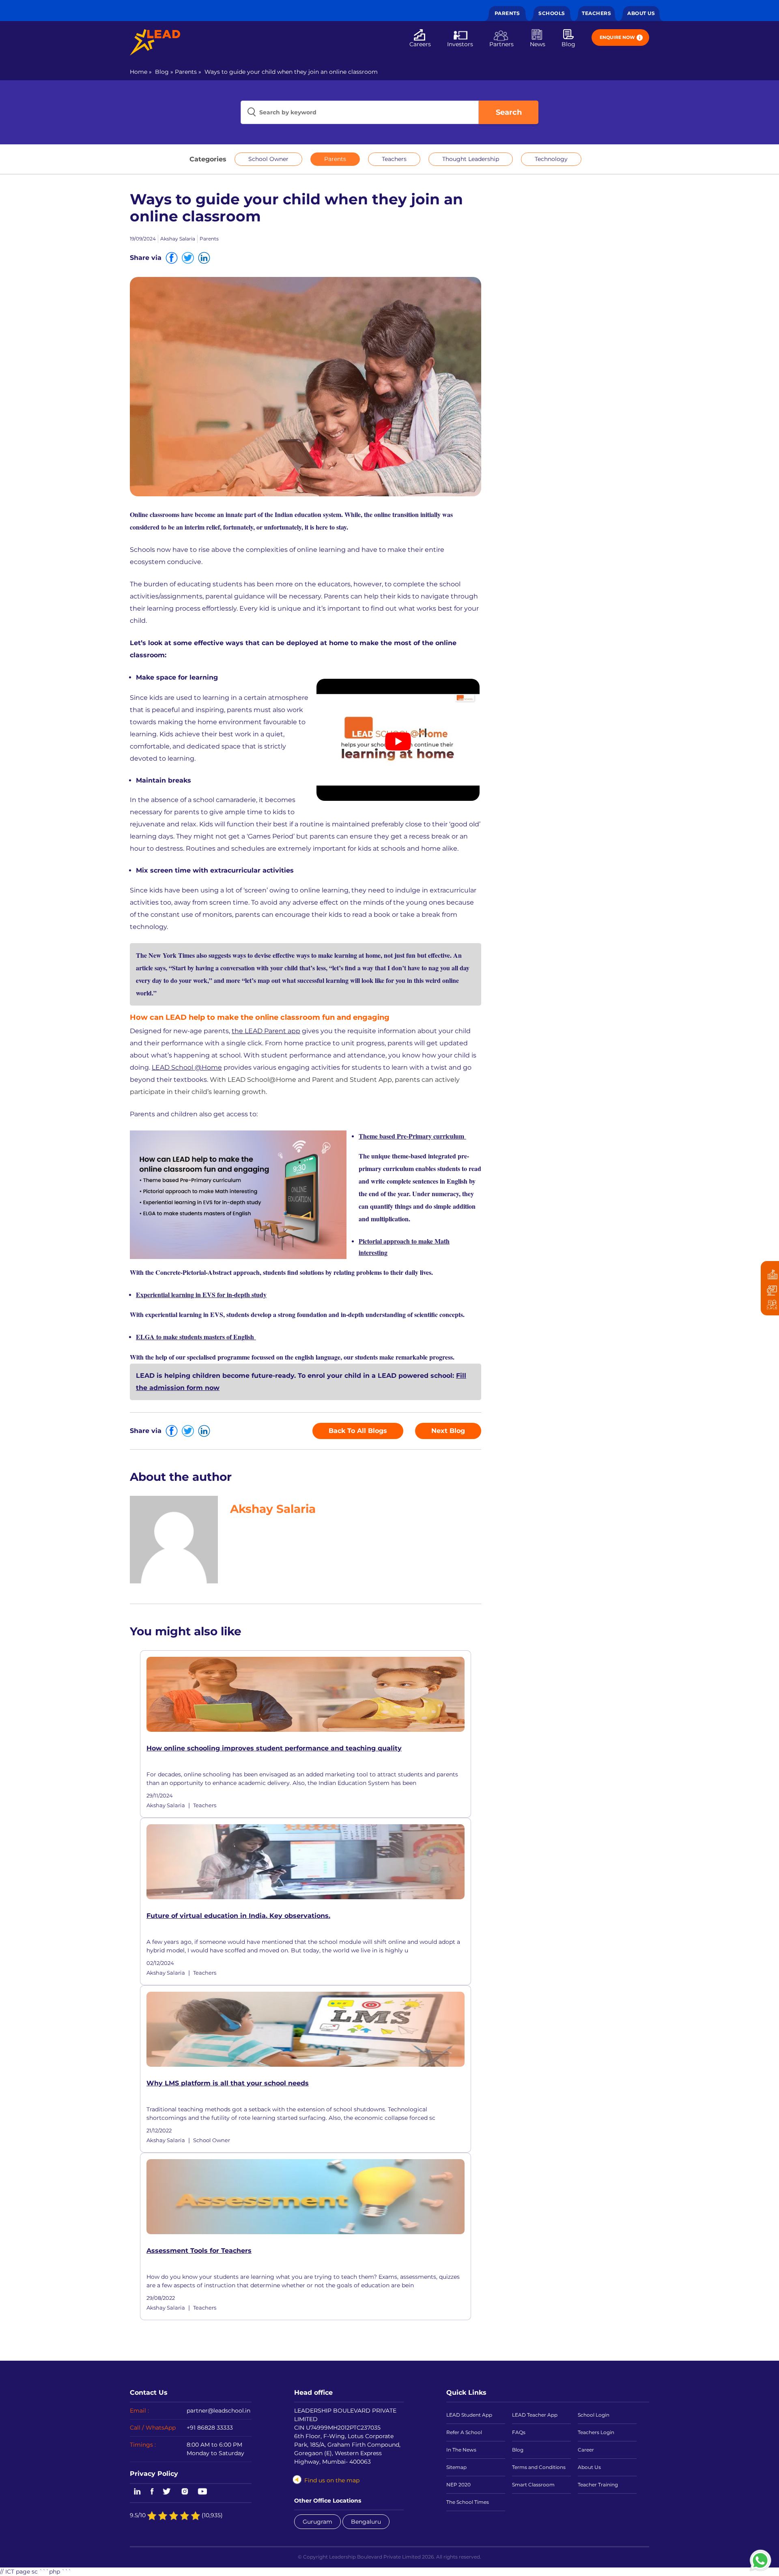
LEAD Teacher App (535, 2415)
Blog (568, 44)
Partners (501, 44)
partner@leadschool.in (218, 2411)
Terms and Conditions (539, 2467)
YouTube (202, 2492)
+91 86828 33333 (210, 2428)
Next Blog (448, 1431)
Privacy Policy (154, 2473)
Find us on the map (332, 2480)
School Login (594, 2415)
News (538, 44)
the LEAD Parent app (266, 1031)
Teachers (596, 13)
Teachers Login (596, 2432)
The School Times (468, 2502)
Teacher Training (598, 2485)
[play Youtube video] (398, 741)
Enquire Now (617, 37)
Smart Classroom (533, 2485)
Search (509, 112)
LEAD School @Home (187, 1067)
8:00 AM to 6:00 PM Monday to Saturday (215, 2449)
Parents (507, 13)
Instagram (185, 2492)
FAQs (519, 2432)
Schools (552, 13)
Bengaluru (366, 2522)
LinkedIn (136, 2492)
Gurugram (317, 2522)
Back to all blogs (358, 1431)
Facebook (152, 2492)
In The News (461, 2450)
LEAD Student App (469, 2415)
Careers (420, 44)
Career (586, 2450)
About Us (641, 13)
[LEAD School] (155, 42)
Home (139, 72)
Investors (460, 44)
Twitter (167, 2492)
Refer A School (464, 2432)
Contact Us (149, 2392)
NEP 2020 (458, 2485)
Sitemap (456, 2467)
